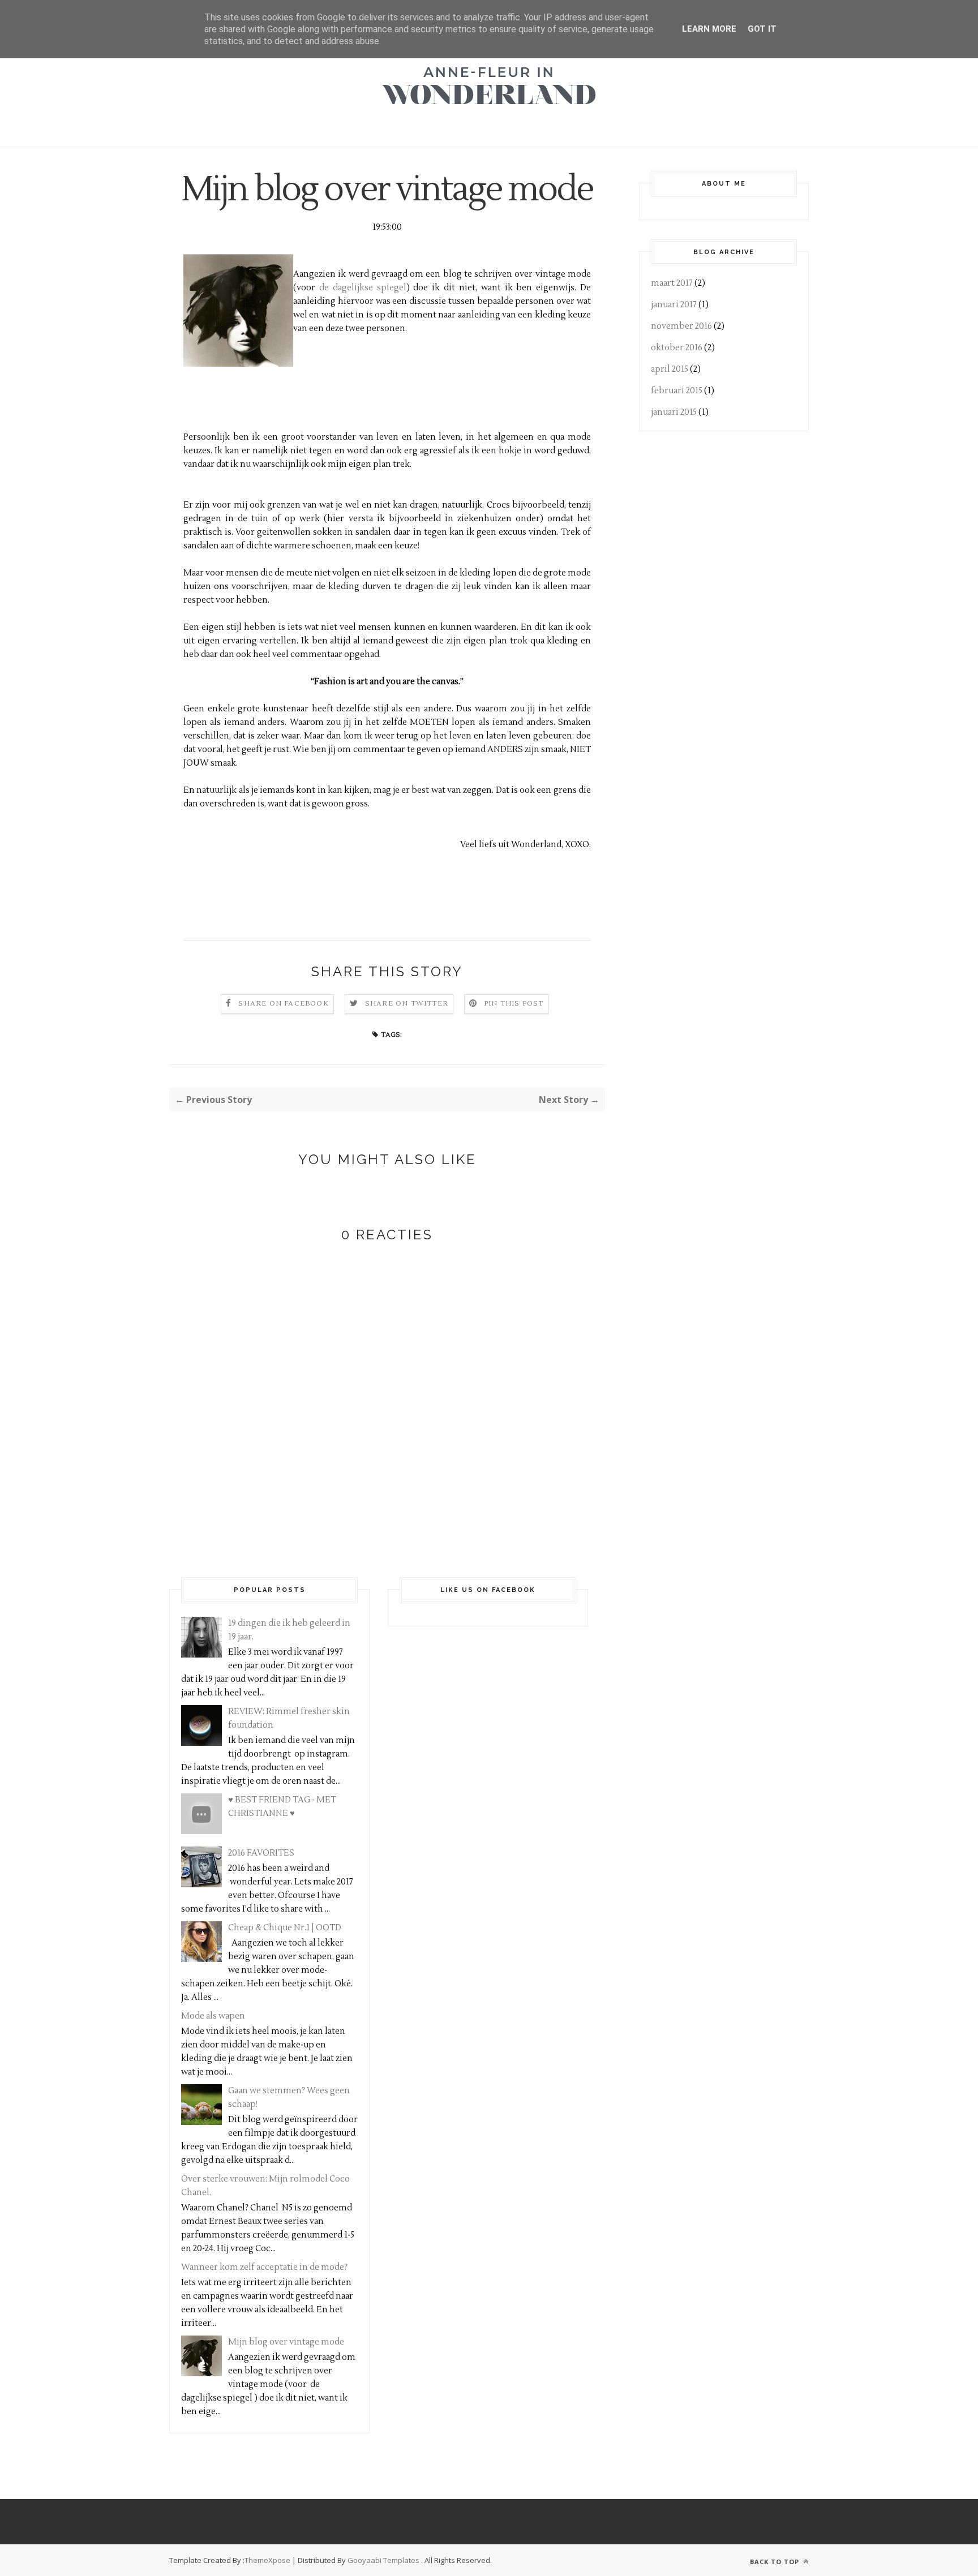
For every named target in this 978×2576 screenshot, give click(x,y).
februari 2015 (677, 391)
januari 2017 (674, 305)
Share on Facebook (283, 1004)
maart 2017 (672, 283)
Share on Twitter (407, 1004)
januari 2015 (674, 412)
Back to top (776, 2562)
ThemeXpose (267, 2560)
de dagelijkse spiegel (363, 288)
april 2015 (670, 369)
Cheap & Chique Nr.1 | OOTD (285, 1928)
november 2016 (681, 326)
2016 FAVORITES (261, 1853)
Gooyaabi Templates (383, 2560)
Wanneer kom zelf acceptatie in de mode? (264, 2267)
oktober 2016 (677, 348)
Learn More (709, 29)
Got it (762, 29)
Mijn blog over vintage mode (286, 2342)
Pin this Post (514, 1004)
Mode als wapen (213, 2016)
